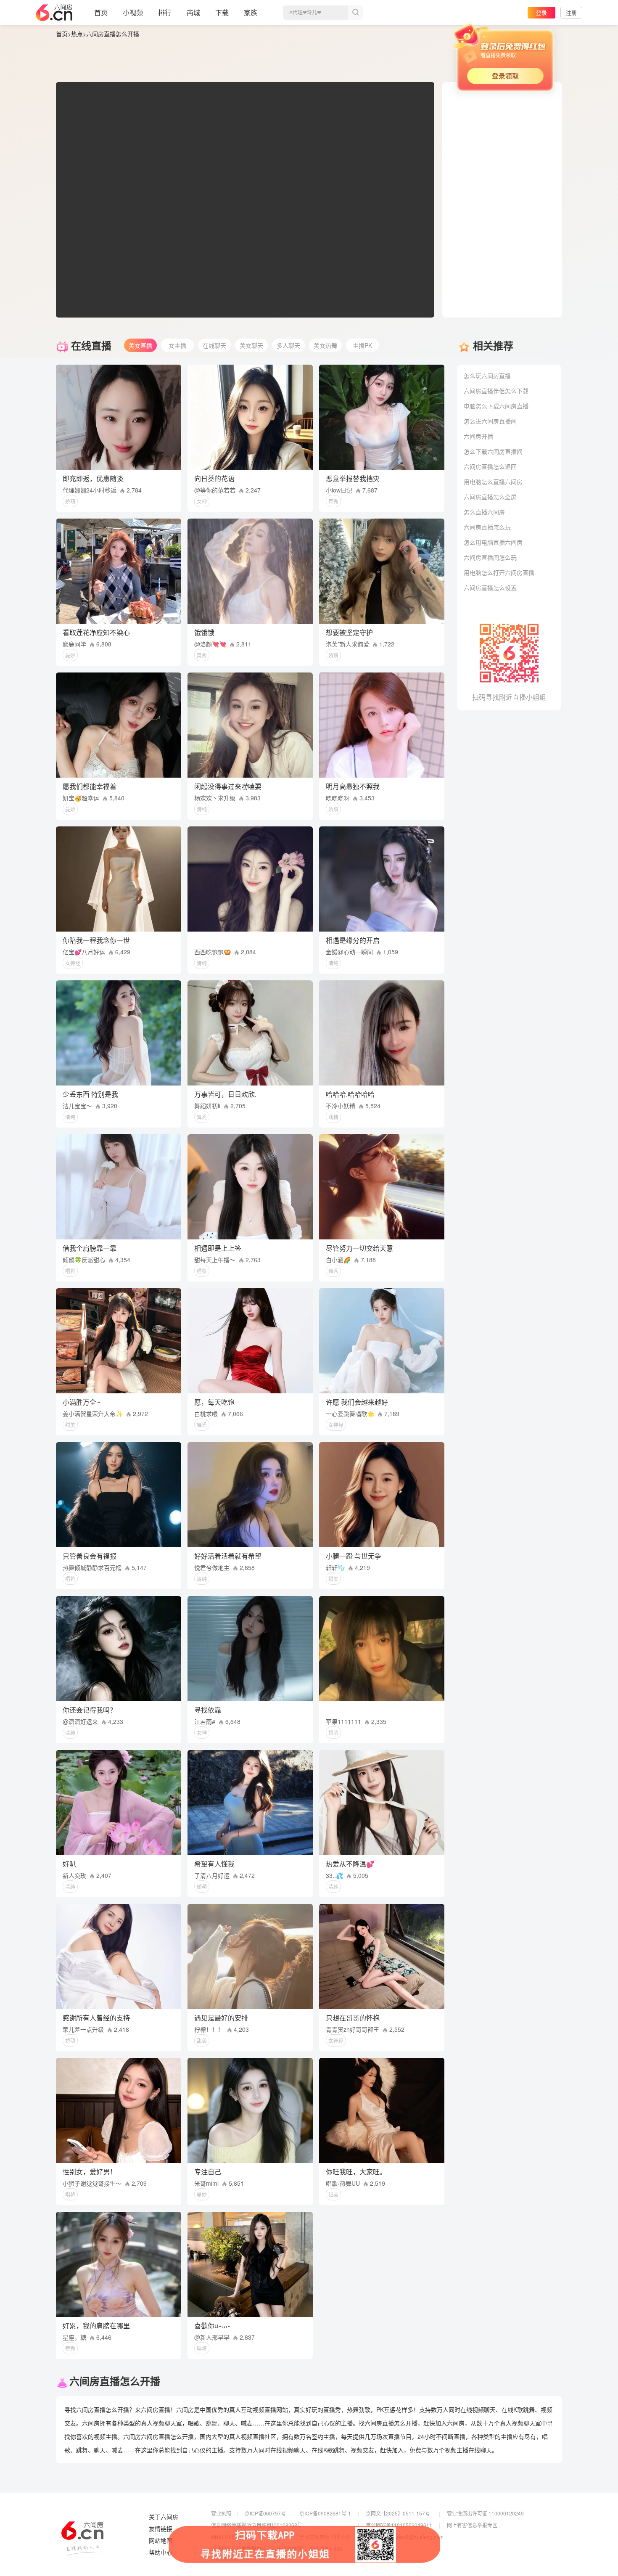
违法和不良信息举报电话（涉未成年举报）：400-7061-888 (277, 2548)
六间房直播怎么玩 (487, 527)
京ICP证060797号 (265, 2513)
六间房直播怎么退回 (490, 466)
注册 (571, 12)
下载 (222, 12)
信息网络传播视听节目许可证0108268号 (257, 2525)
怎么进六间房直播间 (490, 421)
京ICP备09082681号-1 (325, 2513)
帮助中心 (161, 2552)
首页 (101, 12)
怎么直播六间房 (484, 512)
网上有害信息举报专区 (472, 2525)
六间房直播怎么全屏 (490, 497)
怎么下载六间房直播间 (493, 451)
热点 (77, 34)
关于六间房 (164, 2517)
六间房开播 (478, 436)
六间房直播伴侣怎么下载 (496, 391)
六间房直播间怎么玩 (490, 557)
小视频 (133, 12)
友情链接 (161, 2529)
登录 (541, 12)
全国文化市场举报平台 (325, 2537)
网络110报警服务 (231, 2537)
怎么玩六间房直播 (487, 376)
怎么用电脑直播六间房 (493, 542)
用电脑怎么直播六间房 (493, 482)
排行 (165, 12)
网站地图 (161, 2541)
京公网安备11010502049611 (399, 2525)
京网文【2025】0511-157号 (398, 2513)
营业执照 (221, 2513)
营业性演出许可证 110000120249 (485, 2513)
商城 (193, 12)
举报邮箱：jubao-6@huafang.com (405, 2537)
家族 (251, 12)
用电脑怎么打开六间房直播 (499, 572)
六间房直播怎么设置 (490, 588)
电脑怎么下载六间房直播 (496, 406)
